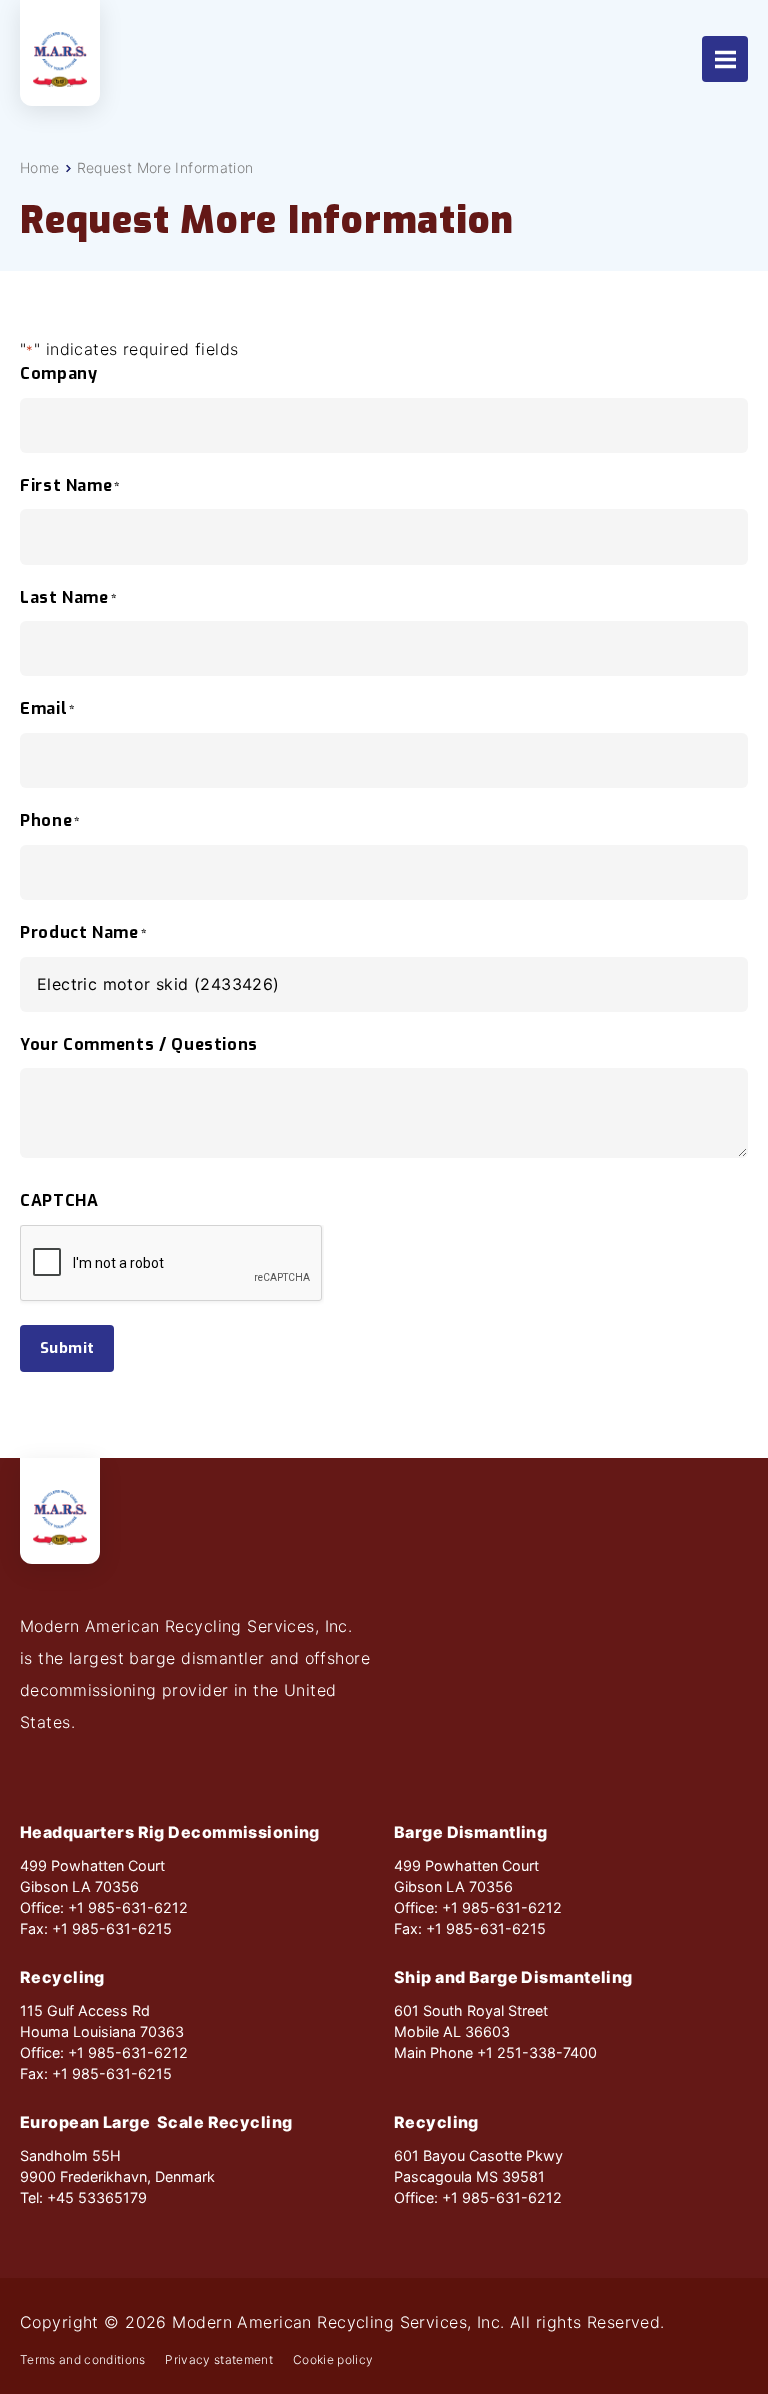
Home (40, 168)
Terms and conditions (82, 2360)
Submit (67, 1348)
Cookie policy (333, 2360)
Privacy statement (219, 2360)
